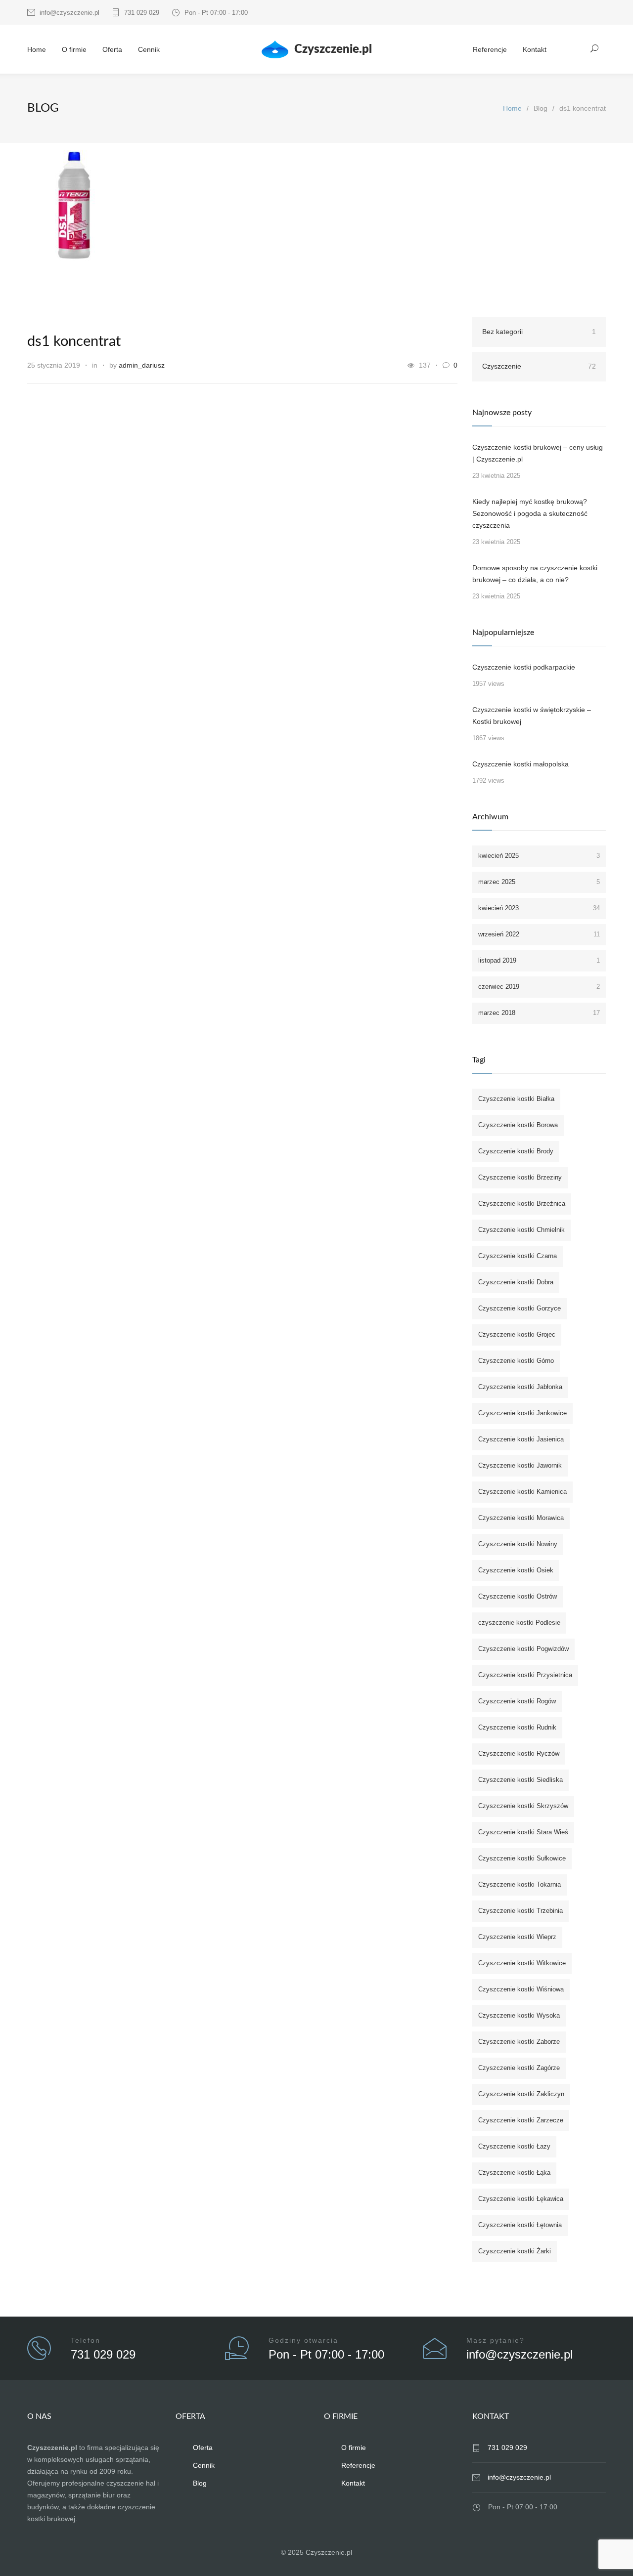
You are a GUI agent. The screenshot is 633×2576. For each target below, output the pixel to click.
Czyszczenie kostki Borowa (518, 1125)
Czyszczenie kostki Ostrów (518, 1596)
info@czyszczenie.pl (69, 13)
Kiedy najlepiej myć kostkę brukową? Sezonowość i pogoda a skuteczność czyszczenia (530, 513)
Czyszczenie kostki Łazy (514, 2146)
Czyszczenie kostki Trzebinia (520, 1911)
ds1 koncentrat (74, 342)
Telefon (86, 2340)
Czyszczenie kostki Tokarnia (520, 1884)
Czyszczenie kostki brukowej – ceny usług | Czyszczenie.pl (538, 453)
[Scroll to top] (606, 2549)
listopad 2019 (539, 960)
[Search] (595, 48)
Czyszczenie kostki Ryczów (519, 1753)
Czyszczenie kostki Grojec (517, 1334)
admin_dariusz (142, 365)
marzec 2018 (539, 1013)
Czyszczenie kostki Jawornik (520, 1465)
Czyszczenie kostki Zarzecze (521, 2120)
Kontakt (535, 49)
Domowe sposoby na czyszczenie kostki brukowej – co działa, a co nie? (535, 574)
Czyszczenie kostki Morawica (521, 1518)
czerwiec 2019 (539, 987)
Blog (200, 2483)
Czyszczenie (539, 366)
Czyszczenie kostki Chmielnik (521, 1230)
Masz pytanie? (496, 2340)
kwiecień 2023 (539, 908)
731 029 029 (142, 13)
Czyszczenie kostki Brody (516, 1151)
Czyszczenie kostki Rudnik (517, 1727)
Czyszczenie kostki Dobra (516, 1282)
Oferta (112, 49)
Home (37, 49)
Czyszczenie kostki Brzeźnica (522, 1204)
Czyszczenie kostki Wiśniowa (521, 1989)
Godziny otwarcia (303, 2340)
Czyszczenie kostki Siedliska (520, 1780)
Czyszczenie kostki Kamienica (522, 1492)
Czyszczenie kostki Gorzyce (520, 1308)
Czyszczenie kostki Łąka (514, 2173)
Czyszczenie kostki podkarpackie (524, 667)
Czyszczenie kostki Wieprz (517, 1937)
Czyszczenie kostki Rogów (517, 1701)
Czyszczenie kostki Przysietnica (525, 1675)
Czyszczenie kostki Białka (516, 1099)
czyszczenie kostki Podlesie (519, 1623)
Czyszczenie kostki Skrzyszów (523, 1806)
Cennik (149, 49)
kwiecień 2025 (539, 856)
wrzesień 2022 (539, 934)
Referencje (490, 49)
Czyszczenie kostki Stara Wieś (523, 1832)
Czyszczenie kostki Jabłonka (520, 1387)
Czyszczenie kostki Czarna (518, 1256)
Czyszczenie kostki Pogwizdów (523, 1649)
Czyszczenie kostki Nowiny (518, 1544)
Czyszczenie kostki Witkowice (522, 1963)
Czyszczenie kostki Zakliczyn (521, 2094)
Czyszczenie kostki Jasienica (521, 1439)
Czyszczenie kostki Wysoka (519, 2015)
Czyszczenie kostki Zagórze (519, 2068)
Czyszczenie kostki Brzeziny (520, 1177)
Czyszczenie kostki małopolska (520, 764)
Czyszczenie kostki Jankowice (522, 1413)
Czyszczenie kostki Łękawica (521, 2199)
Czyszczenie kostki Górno (516, 1361)
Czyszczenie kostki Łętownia (520, 2225)
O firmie (74, 49)
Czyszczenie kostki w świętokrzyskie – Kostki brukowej (532, 716)
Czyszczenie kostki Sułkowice (522, 1858)
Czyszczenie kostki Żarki (515, 2251)
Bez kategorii (539, 332)
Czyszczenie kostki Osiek (516, 1570)
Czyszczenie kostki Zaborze (519, 2042)
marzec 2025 (539, 882)
